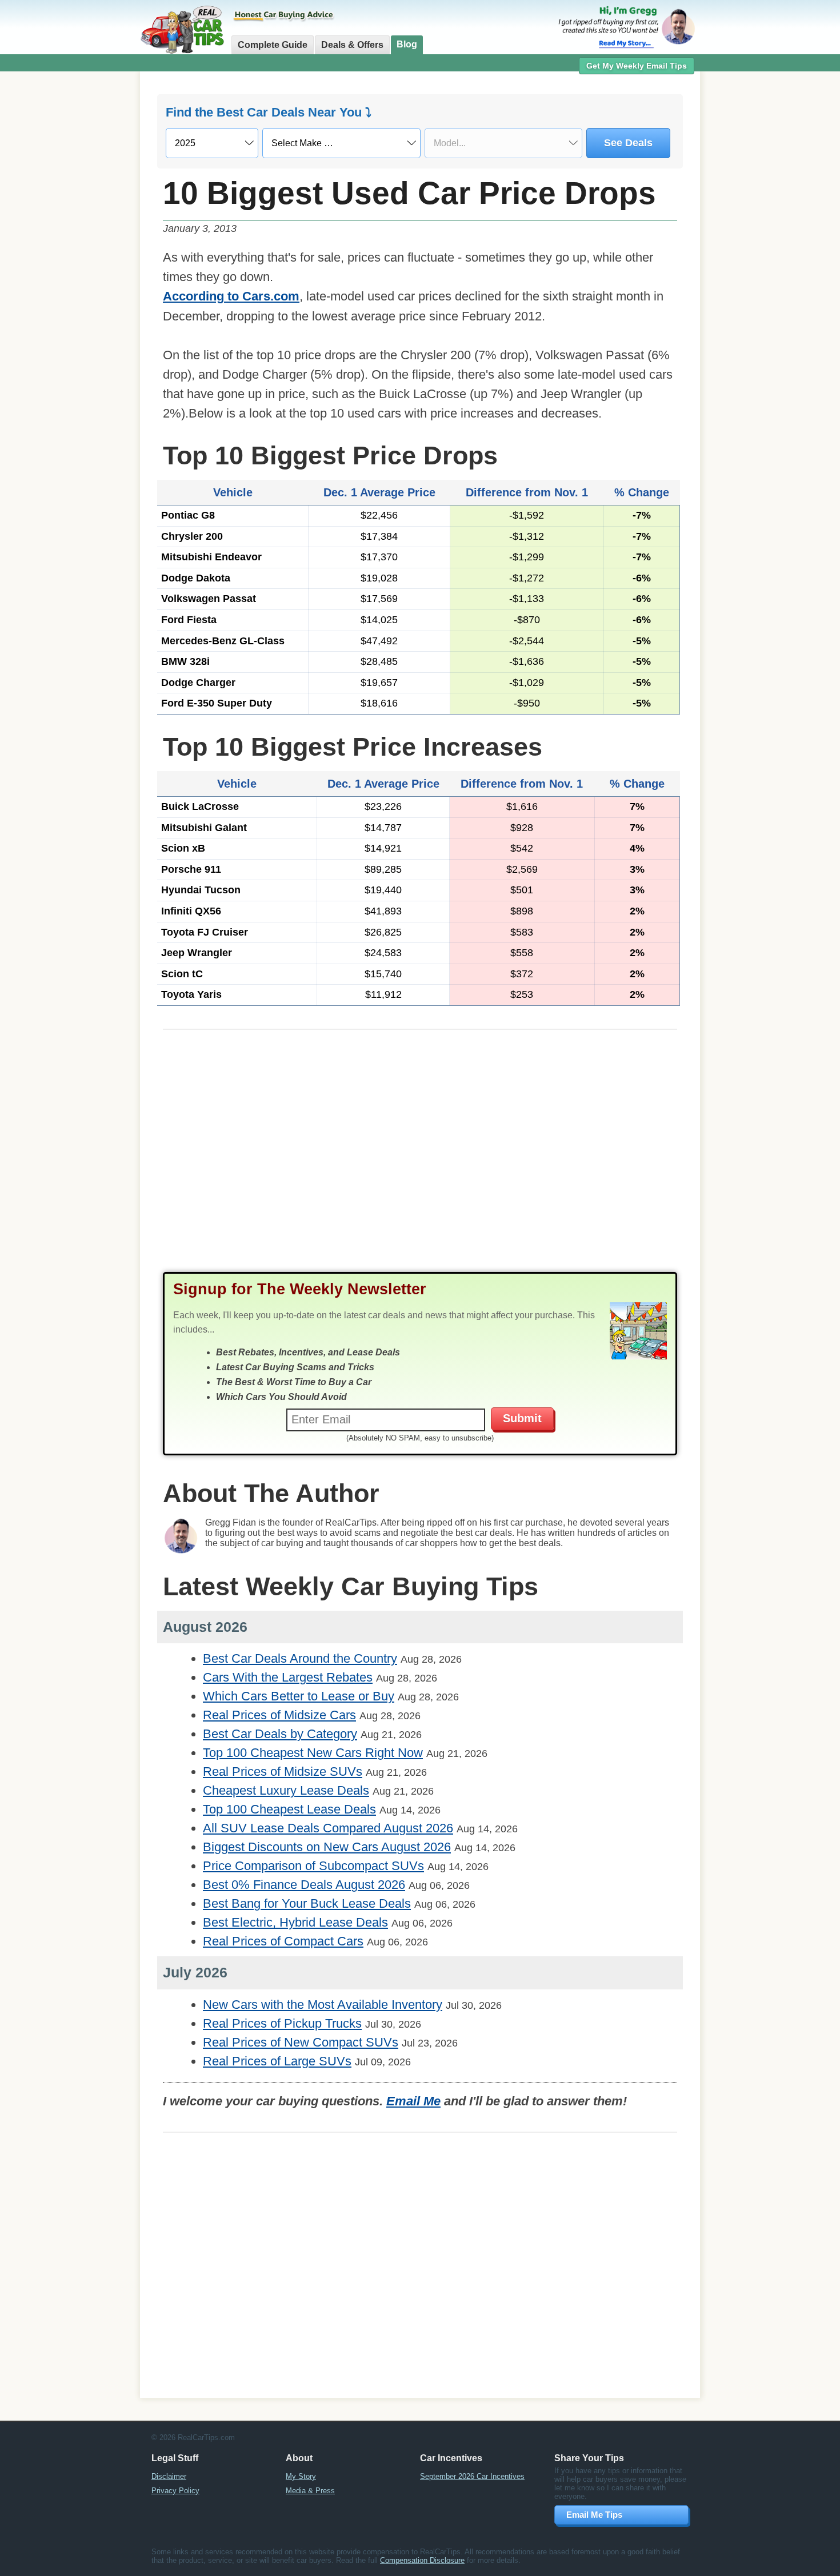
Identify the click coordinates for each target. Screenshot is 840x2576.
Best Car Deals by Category (280, 1734)
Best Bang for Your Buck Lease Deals (307, 1903)
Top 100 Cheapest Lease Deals (289, 1809)
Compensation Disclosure (422, 2560)
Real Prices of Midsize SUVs (283, 1771)
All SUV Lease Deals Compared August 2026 (328, 1828)
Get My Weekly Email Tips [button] (637, 66)
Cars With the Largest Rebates (288, 1677)
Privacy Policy (175, 2491)
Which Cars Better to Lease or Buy (299, 1696)
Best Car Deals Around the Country (300, 1658)
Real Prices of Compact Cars (283, 1941)
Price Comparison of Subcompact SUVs (313, 1866)
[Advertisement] (77, 254)
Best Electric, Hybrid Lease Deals (295, 1922)
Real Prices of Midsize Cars (279, 1715)
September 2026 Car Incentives (472, 2476)
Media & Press (310, 2491)
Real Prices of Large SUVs (277, 2061)
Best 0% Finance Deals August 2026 (304, 1885)
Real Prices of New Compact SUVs (301, 2042)
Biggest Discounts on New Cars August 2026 (327, 1847)
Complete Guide (273, 45)
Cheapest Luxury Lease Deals (286, 1790)
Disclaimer (169, 2476)
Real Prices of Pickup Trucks (282, 2023)
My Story (301, 2476)
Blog (407, 44)
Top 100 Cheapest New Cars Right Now (313, 1753)
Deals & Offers (352, 45)
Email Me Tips (594, 2515)
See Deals (628, 143)
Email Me (413, 2101)
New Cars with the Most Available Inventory (323, 2005)
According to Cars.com (231, 296)
